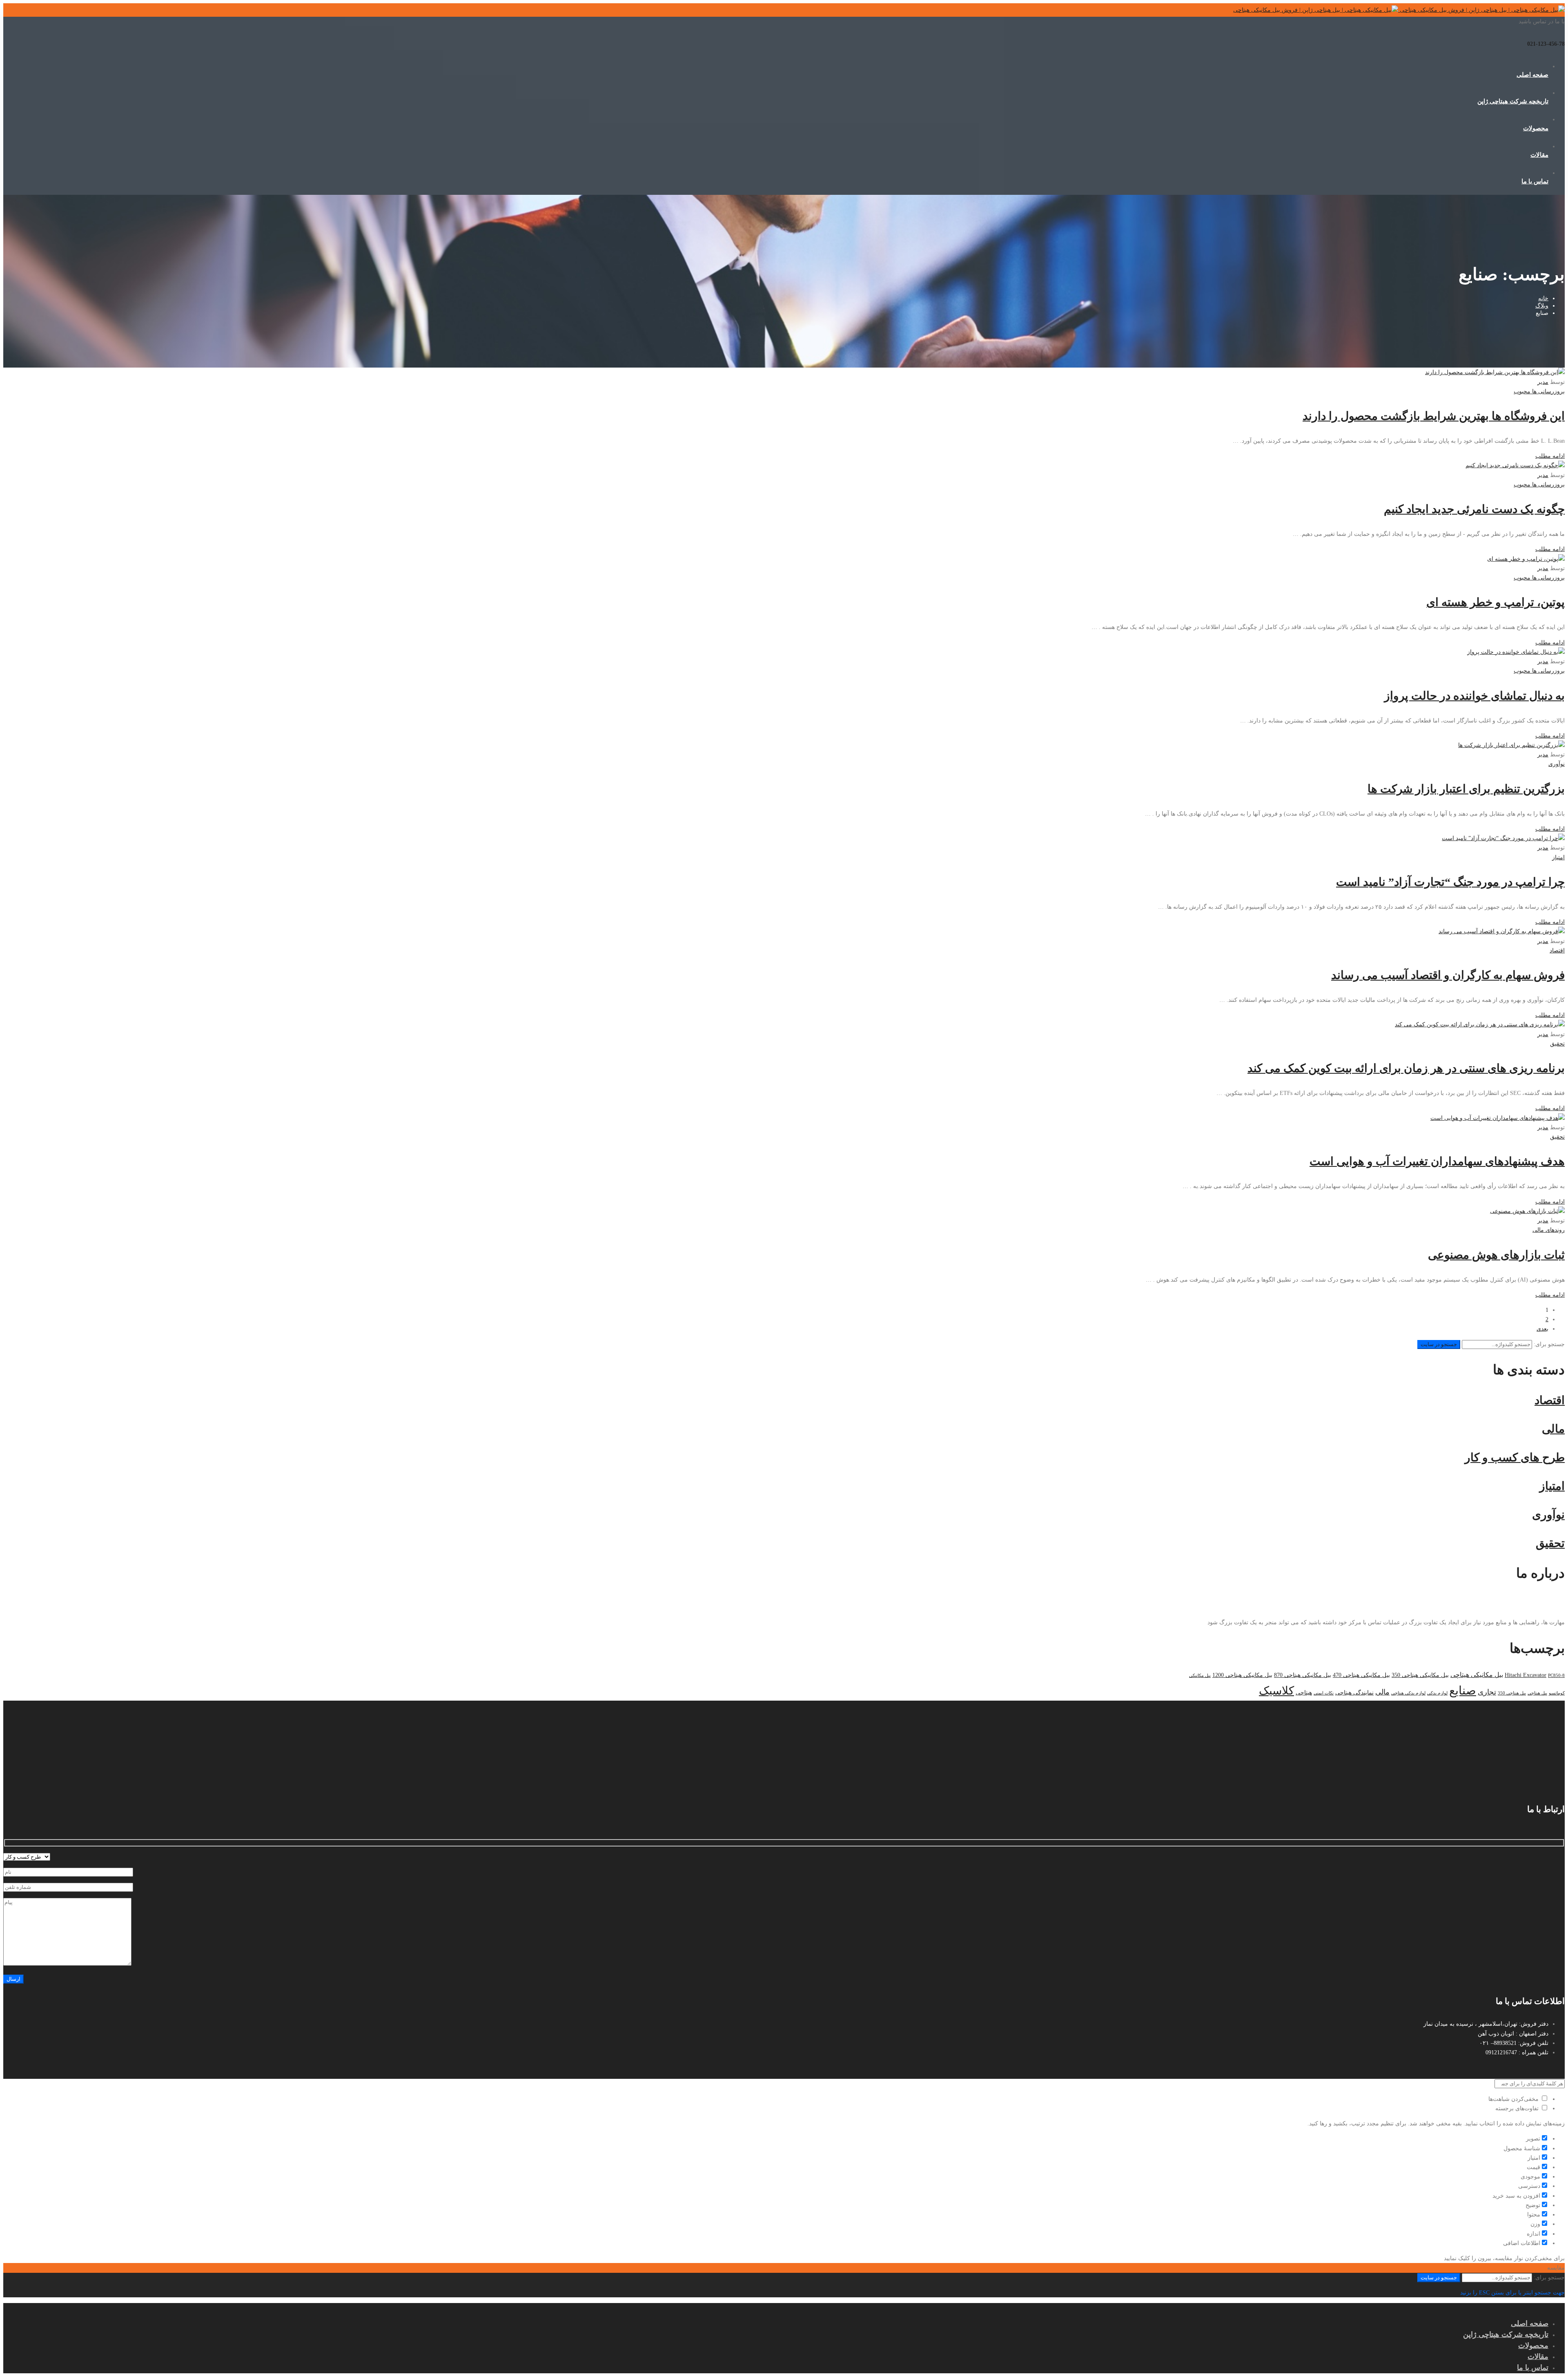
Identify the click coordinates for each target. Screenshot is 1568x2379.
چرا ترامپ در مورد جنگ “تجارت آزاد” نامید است (1450, 882)
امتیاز (1558, 857)
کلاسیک (1276, 1691)
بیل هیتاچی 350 (1512, 1693)
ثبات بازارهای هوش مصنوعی (1496, 1255)
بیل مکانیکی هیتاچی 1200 (1242, 1675)
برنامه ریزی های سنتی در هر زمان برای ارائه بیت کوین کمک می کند (1406, 1068)
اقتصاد (1557, 951)
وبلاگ (1542, 306)
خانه (1543, 298)
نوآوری (1557, 764)
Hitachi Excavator (1526, 1675)
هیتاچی (1304, 1693)
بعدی (1542, 1329)
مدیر (1543, 382)
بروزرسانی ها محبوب (1539, 391)
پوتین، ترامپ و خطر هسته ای (1496, 602)
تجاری (1487, 1692)
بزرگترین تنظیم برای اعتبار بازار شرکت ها (1466, 789)
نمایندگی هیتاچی (1354, 1693)
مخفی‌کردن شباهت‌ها (1514, 2099)
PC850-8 (1556, 1676)
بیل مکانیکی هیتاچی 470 (1361, 1675)
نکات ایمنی (1324, 1693)
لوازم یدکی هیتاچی (1408, 1693)
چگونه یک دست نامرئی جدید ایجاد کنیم (1474, 509)
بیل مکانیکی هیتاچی (1477, 1675)
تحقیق (1557, 1044)
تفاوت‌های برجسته (1518, 2108)
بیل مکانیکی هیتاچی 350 (1420, 1675)
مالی (1382, 1692)
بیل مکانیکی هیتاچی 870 (1303, 1675)
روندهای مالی (1549, 1230)
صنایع (1463, 1690)
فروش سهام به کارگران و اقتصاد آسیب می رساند (1448, 975)
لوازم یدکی (1437, 1693)
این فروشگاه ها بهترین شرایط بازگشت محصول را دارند (1434, 416)
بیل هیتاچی (1537, 1693)
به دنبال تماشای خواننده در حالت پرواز (1474, 696)
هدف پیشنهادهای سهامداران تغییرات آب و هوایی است (1437, 1161)
